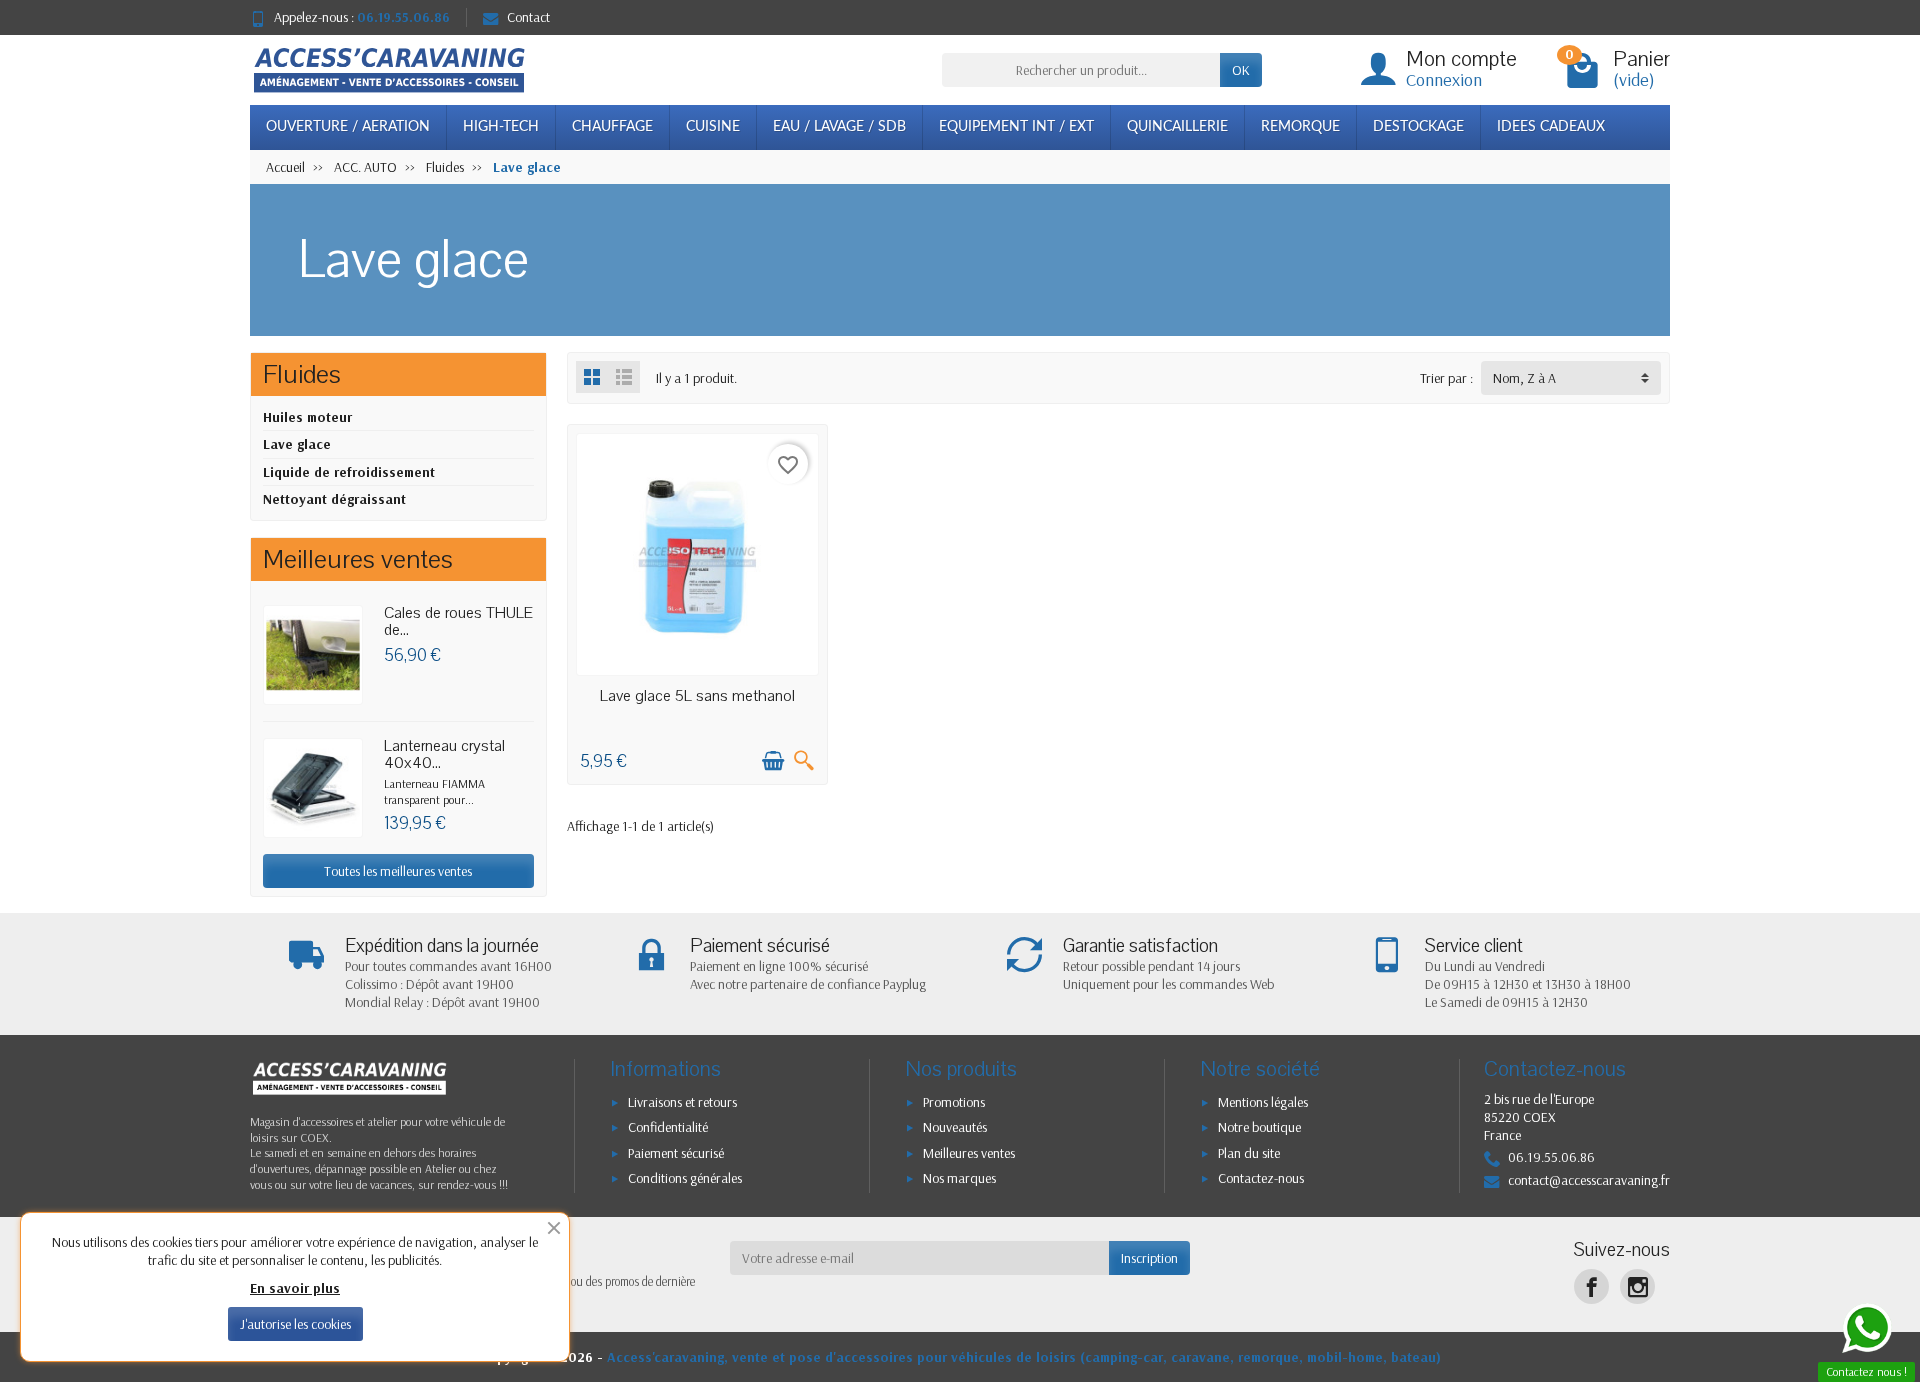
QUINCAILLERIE (1177, 127)
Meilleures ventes (969, 1153)
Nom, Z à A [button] (1524, 378)
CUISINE (713, 127)
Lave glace (297, 444)
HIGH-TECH (501, 127)
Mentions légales (1263, 1102)
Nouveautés (955, 1127)
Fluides (302, 374)
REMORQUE (1300, 127)
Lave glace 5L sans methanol (697, 696)
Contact (528, 17)
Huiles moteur (307, 417)
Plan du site (1249, 1153)
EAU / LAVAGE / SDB (839, 127)
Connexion (1444, 79)
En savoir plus (295, 1288)
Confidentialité (668, 1127)
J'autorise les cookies (295, 1324)
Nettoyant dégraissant (334, 499)
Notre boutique (1259, 1127)
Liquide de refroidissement (349, 472)
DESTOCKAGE (1418, 127)
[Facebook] (1591, 1286)
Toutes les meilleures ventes (398, 871)
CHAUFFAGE (612, 127)
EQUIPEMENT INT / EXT (1016, 127)
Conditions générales (685, 1178)
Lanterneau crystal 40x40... (444, 754)
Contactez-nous (1261, 1178)
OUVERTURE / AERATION (348, 127)
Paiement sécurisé (676, 1153)
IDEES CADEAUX (1551, 127)
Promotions (954, 1102)
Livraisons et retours (682, 1102)
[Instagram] (1637, 1286)
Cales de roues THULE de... (458, 621)
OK (1241, 70)
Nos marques (959, 1178)
